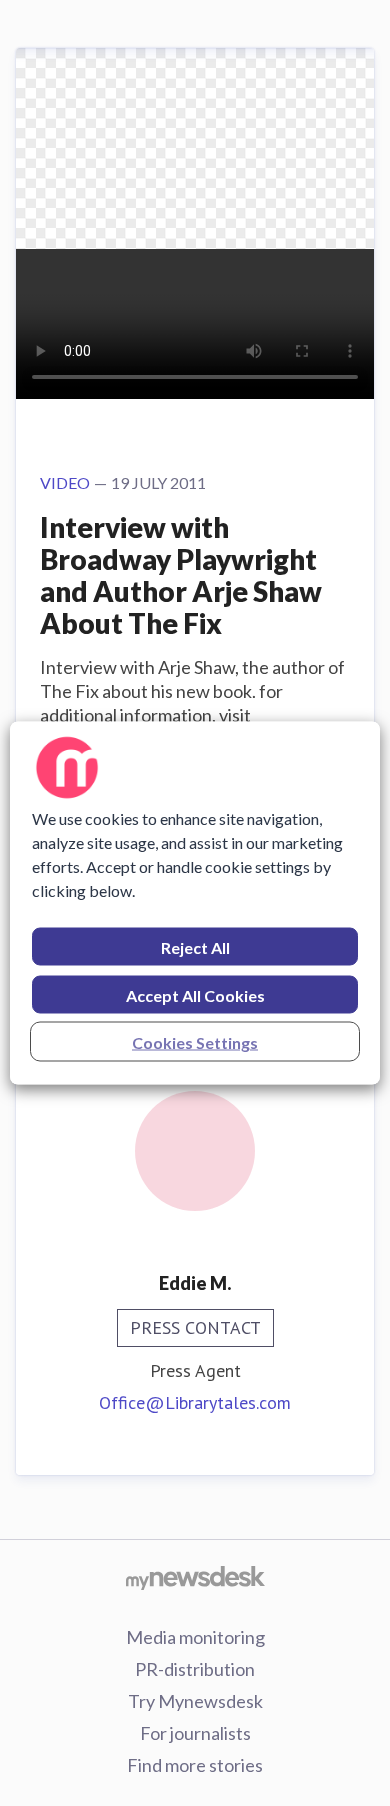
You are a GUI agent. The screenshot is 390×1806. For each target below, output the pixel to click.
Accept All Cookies (195, 995)
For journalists (195, 1733)
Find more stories (195, 1765)
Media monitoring (195, 1637)
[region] (195, 903)
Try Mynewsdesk (195, 1701)
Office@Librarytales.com (195, 1402)
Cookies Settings (195, 1042)
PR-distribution (195, 1669)
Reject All (195, 947)
